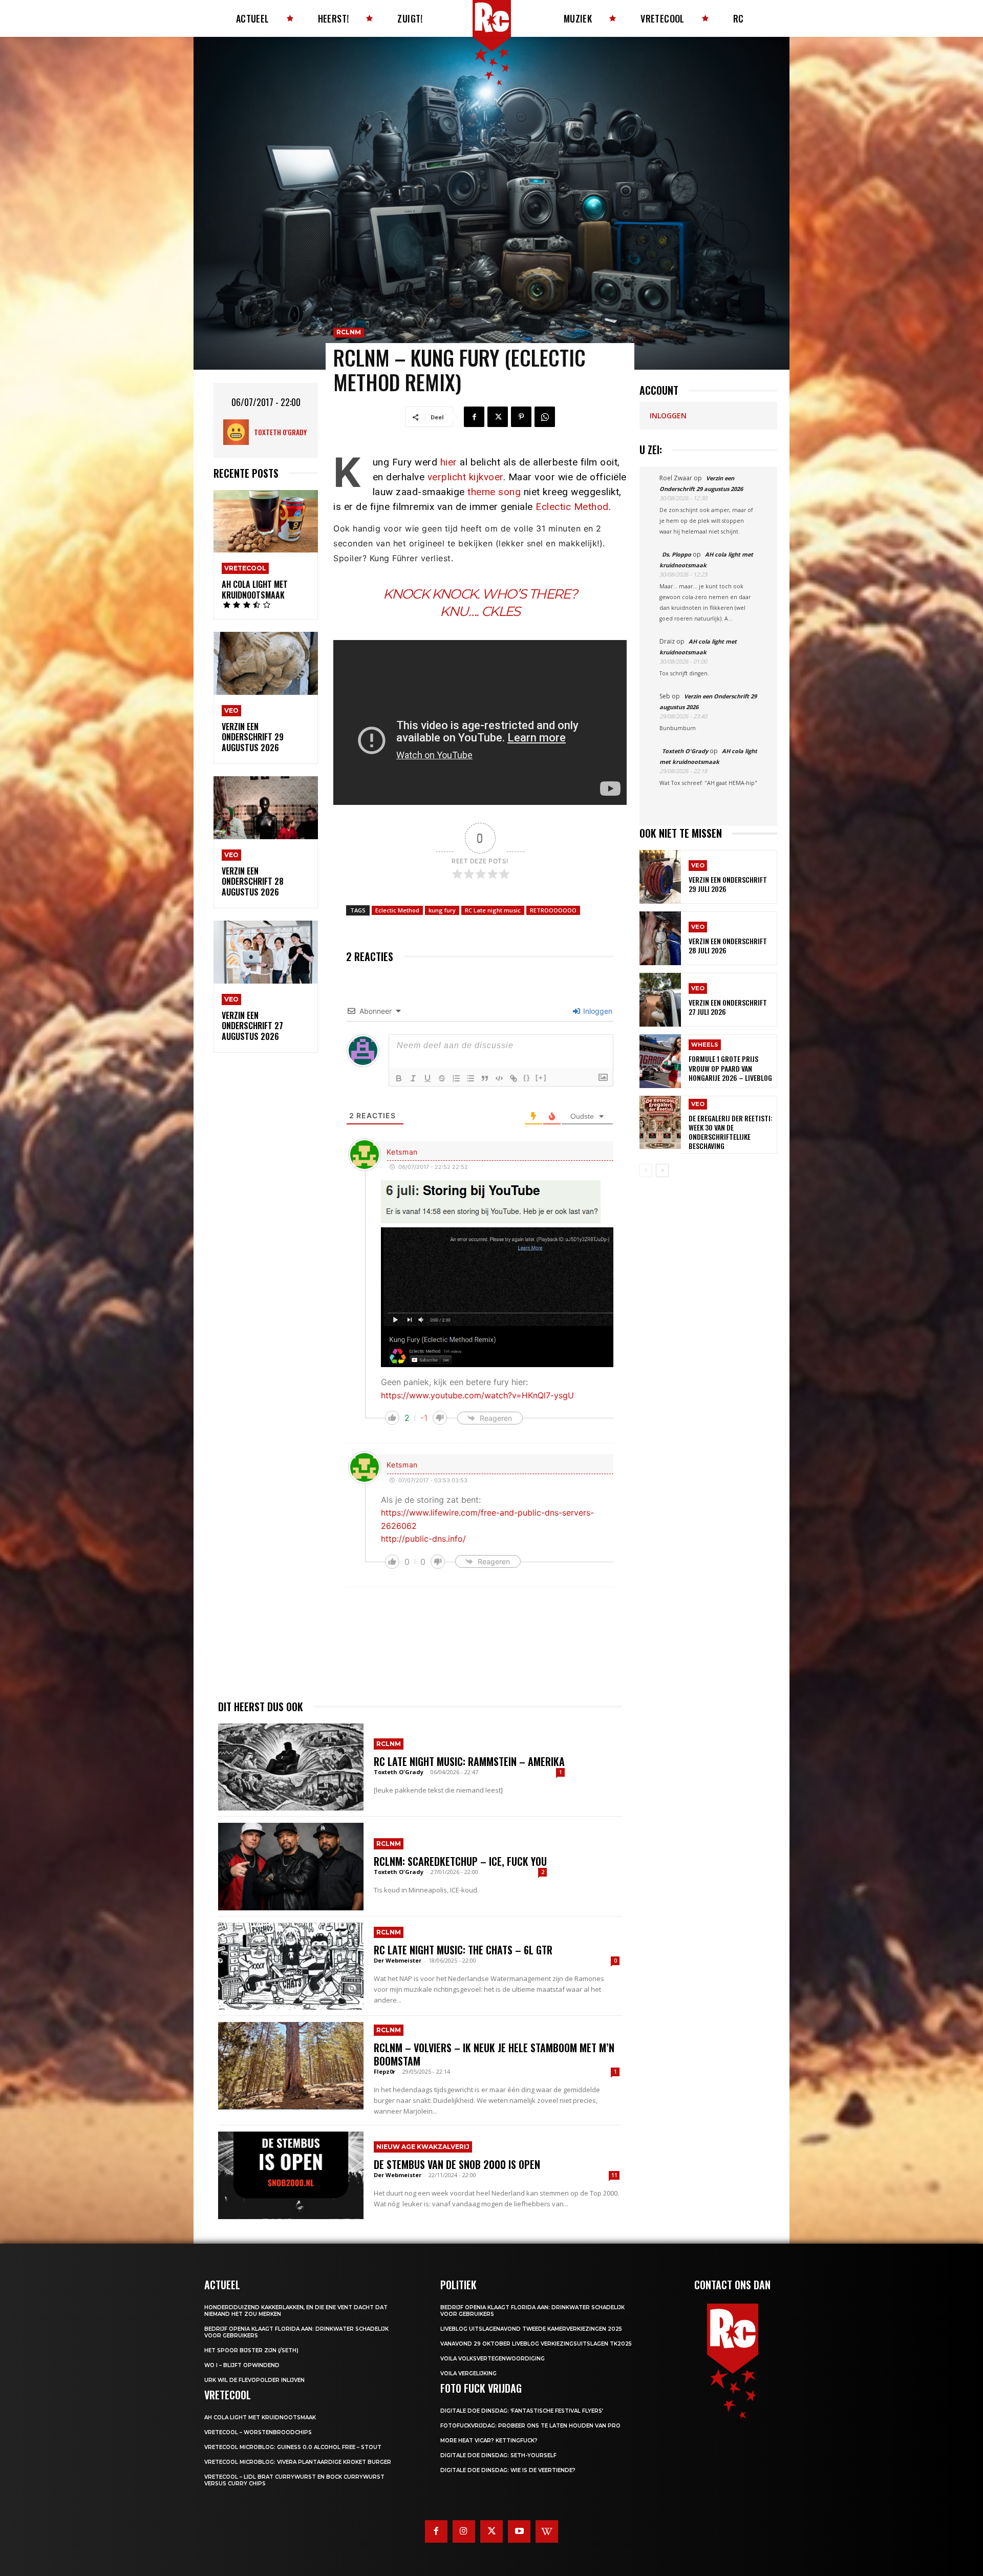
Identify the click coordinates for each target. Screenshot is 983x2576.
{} (527, 1078)
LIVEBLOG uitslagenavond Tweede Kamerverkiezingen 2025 (531, 2329)
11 (614, 2175)
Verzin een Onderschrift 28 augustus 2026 (253, 882)
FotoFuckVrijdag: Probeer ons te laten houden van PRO (530, 2426)
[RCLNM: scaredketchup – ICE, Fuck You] (291, 1866)
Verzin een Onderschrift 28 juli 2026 (728, 945)
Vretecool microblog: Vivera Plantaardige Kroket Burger (298, 2462)
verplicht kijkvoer (465, 477)
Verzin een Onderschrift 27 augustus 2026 (252, 1026)
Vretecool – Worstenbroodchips (258, 2432)
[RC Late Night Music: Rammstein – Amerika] (291, 1767)
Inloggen (597, 1011)
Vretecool (245, 568)
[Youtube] (519, 2531)
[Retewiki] (547, 2531)
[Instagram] (464, 2531)
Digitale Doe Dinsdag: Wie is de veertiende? (508, 2470)
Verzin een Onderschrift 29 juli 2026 (728, 884)
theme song (494, 492)
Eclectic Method (572, 507)
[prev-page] (646, 1170)
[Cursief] (413, 1078)
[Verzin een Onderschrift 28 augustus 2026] (266, 808)
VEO (231, 710)
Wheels (705, 1045)
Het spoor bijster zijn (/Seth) (251, 2350)
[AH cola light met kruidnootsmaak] (266, 521)
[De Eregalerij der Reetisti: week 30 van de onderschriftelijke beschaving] (660, 1123)
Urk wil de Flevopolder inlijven (254, 2380)
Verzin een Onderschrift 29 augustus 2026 (253, 737)
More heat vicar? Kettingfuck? (489, 2441)
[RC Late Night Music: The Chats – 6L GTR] (291, 1966)
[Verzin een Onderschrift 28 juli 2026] (660, 938)
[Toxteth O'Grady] (239, 432)
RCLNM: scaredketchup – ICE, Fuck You (460, 1861)
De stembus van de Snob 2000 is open (457, 2164)
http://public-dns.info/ (423, 1539)
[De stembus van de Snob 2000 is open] (291, 2175)
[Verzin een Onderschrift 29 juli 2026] (660, 877)
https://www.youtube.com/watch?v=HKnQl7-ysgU (477, 1395)
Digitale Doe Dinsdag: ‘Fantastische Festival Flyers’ (522, 2411)
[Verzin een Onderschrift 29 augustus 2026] (266, 663)
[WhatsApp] (545, 417)
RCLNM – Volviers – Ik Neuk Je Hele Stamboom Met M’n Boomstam (494, 2054)
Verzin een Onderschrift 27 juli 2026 (728, 1007)
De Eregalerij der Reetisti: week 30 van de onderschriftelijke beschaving (731, 1132)
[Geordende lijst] (456, 1078)
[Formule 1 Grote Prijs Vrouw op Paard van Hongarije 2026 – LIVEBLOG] (660, 1061)
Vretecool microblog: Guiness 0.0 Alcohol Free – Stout (293, 2447)
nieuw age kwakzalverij (423, 2147)
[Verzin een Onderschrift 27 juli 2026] (660, 1000)
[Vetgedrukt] (399, 1078)
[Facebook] (474, 417)
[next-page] (662, 1170)
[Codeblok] (499, 1078)
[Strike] (442, 1078)
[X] (498, 417)
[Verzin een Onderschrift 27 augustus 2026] (266, 952)
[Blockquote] (485, 1078)
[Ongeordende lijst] (471, 1078)
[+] (541, 1078)
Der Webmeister (398, 1960)
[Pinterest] (521, 417)
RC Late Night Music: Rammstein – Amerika (469, 1761)
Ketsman (402, 1152)
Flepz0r (384, 2071)
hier (449, 462)
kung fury (442, 910)
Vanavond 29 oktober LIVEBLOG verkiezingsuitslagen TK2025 (536, 2344)
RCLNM (349, 332)
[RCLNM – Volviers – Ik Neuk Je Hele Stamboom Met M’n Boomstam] (291, 2066)
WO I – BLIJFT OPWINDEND (242, 2365)
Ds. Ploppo (677, 554)
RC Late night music (493, 910)
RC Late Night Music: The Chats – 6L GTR (463, 1950)
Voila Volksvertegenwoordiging (493, 2359)
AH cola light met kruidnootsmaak (255, 590)
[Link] (514, 1078)
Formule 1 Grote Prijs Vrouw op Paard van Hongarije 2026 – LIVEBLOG (730, 1068)
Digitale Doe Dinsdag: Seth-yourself (498, 2455)
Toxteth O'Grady (280, 432)
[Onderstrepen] (428, 1078)
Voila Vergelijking (468, 2373)
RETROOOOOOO (553, 910)
